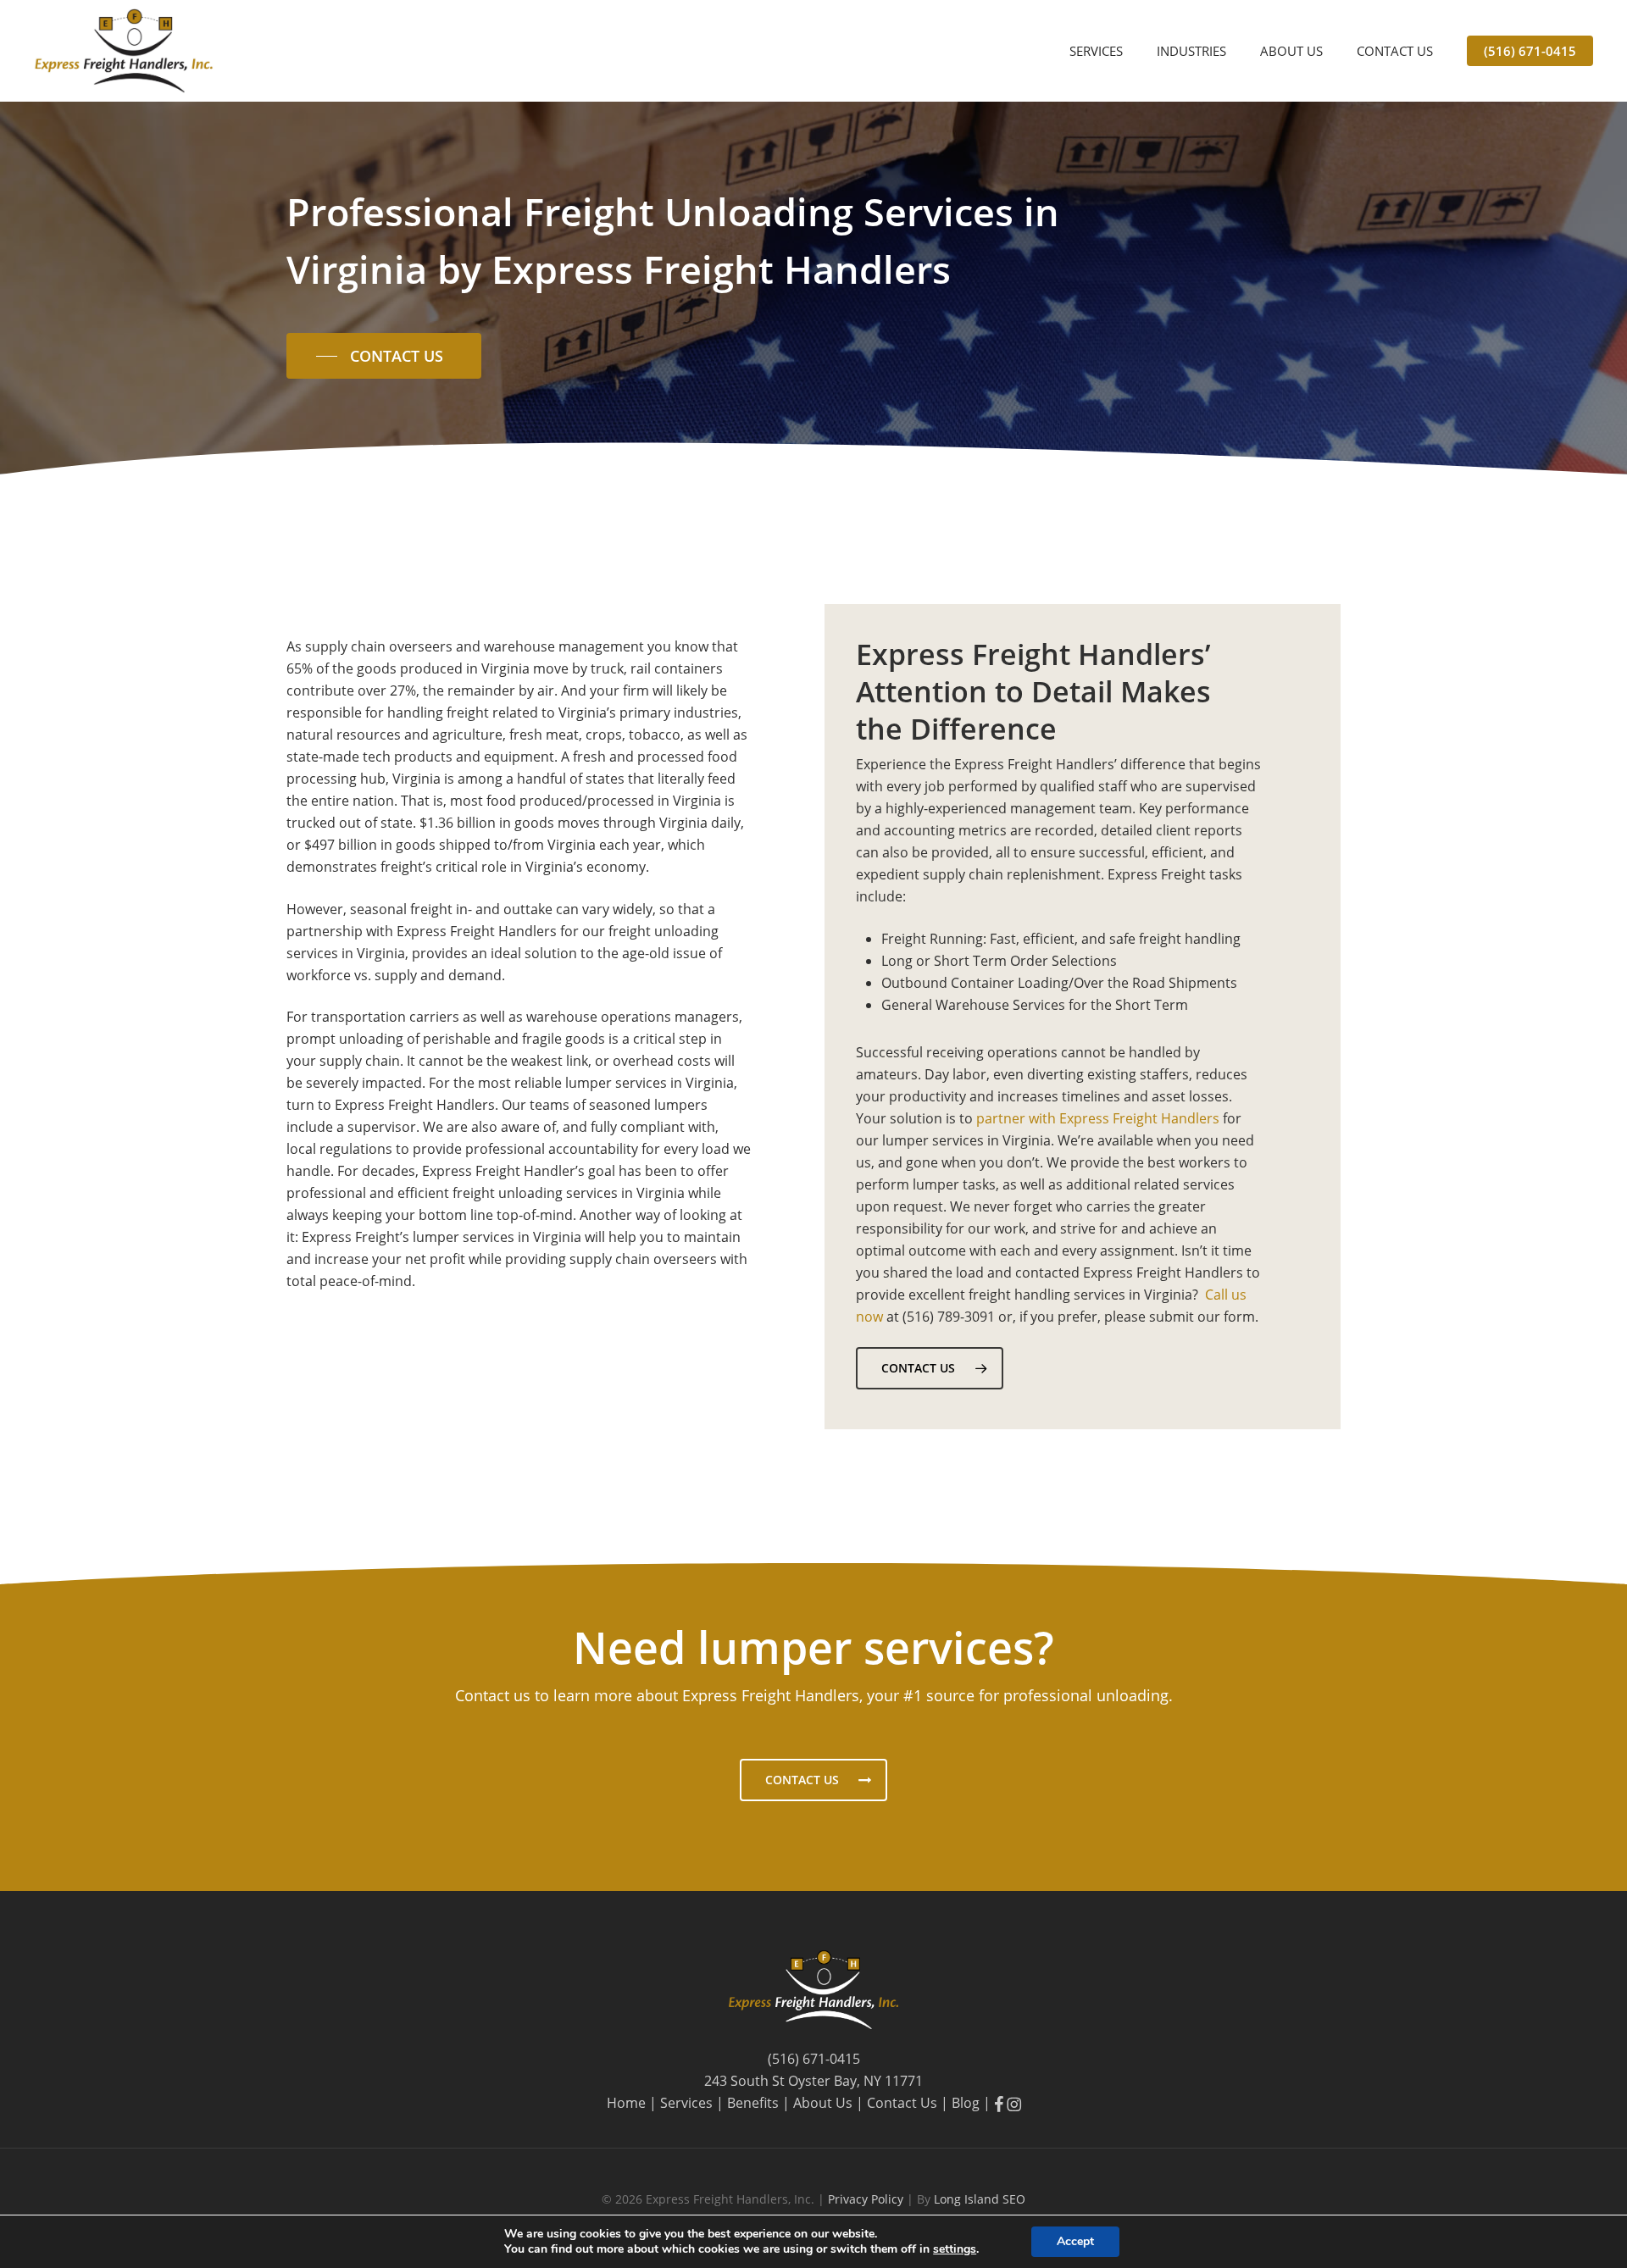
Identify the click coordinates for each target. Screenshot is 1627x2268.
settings (955, 2249)
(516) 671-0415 (814, 2059)
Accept (1075, 2241)
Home (626, 2103)
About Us (823, 2103)
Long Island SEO (980, 2199)
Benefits (753, 2103)
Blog (966, 2103)
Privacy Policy (867, 2199)
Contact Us (902, 2103)
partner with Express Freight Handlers (1098, 1118)
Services (686, 2103)
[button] (384, 356)
